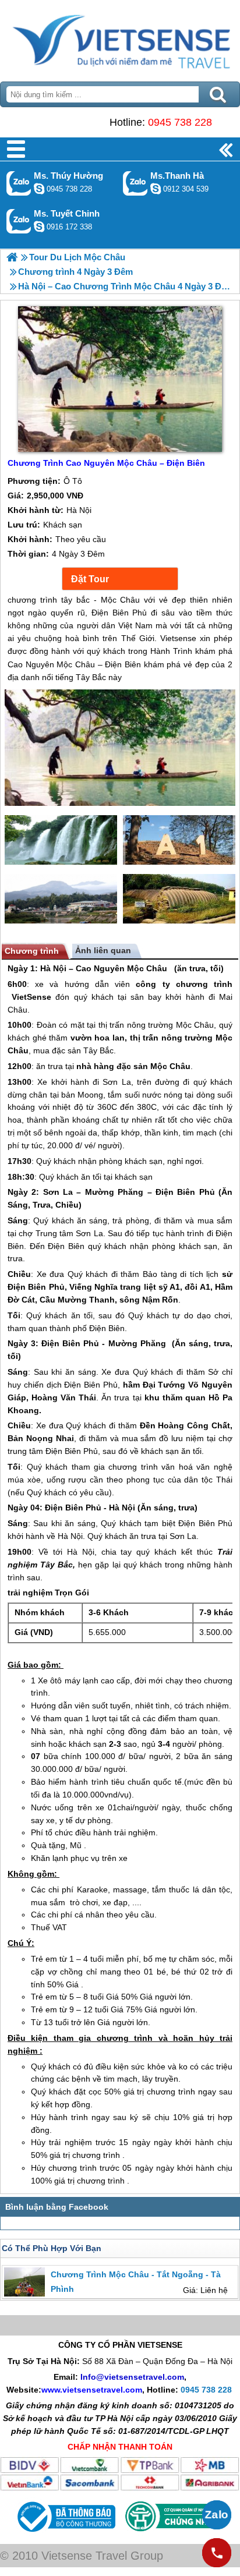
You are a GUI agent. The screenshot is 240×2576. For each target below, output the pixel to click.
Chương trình (32, 951)
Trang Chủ (120, 38)
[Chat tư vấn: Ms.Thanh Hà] (156, 189)
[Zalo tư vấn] (217, 2515)
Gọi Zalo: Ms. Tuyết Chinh (19, 221)
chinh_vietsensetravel (39, 227)
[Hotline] (217, 2553)
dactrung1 (39, 189)
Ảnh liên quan (103, 950)
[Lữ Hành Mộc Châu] (12, 257)
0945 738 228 (180, 122)
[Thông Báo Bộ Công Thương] (65, 2535)
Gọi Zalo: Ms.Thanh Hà (135, 183)
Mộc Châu (147, 968)
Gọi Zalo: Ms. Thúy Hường (19, 183)
